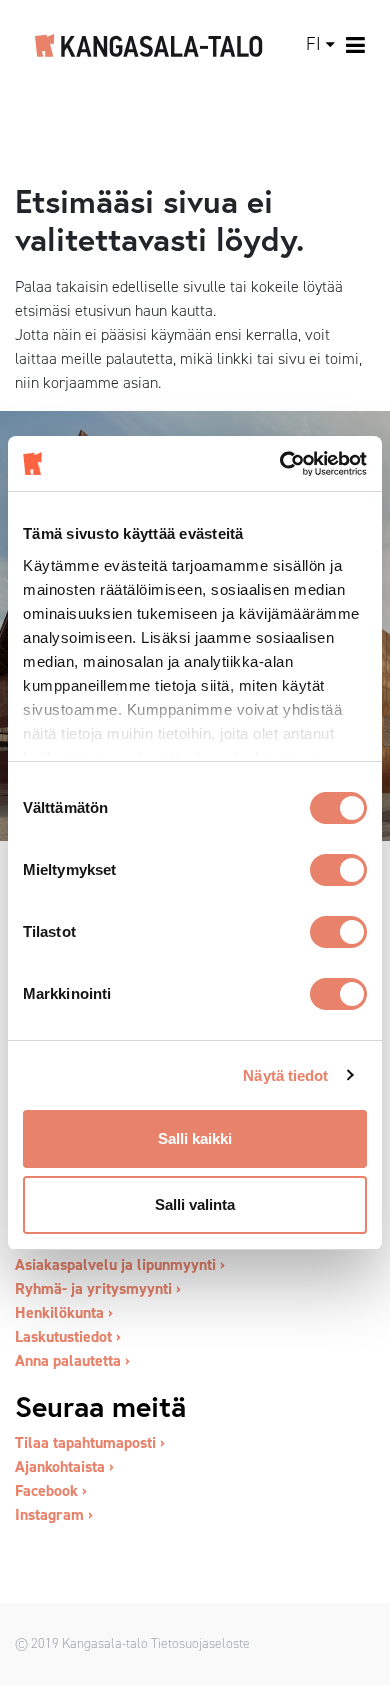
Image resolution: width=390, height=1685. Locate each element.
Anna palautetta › (72, 1360)
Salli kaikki (195, 1138)
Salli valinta (195, 1204)
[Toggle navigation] (356, 45)
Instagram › (54, 1514)
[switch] (338, 870)
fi (313, 44)
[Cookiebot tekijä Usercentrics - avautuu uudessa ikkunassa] (280, 464)
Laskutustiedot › (68, 1336)
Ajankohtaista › (64, 1466)
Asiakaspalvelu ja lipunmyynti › (120, 1264)
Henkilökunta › (64, 1312)
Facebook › (51, 1490)
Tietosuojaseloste (200, 1643)
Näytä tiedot (285, 1075)
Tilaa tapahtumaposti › (90, 1442)
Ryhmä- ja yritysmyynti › (98, 1288)
